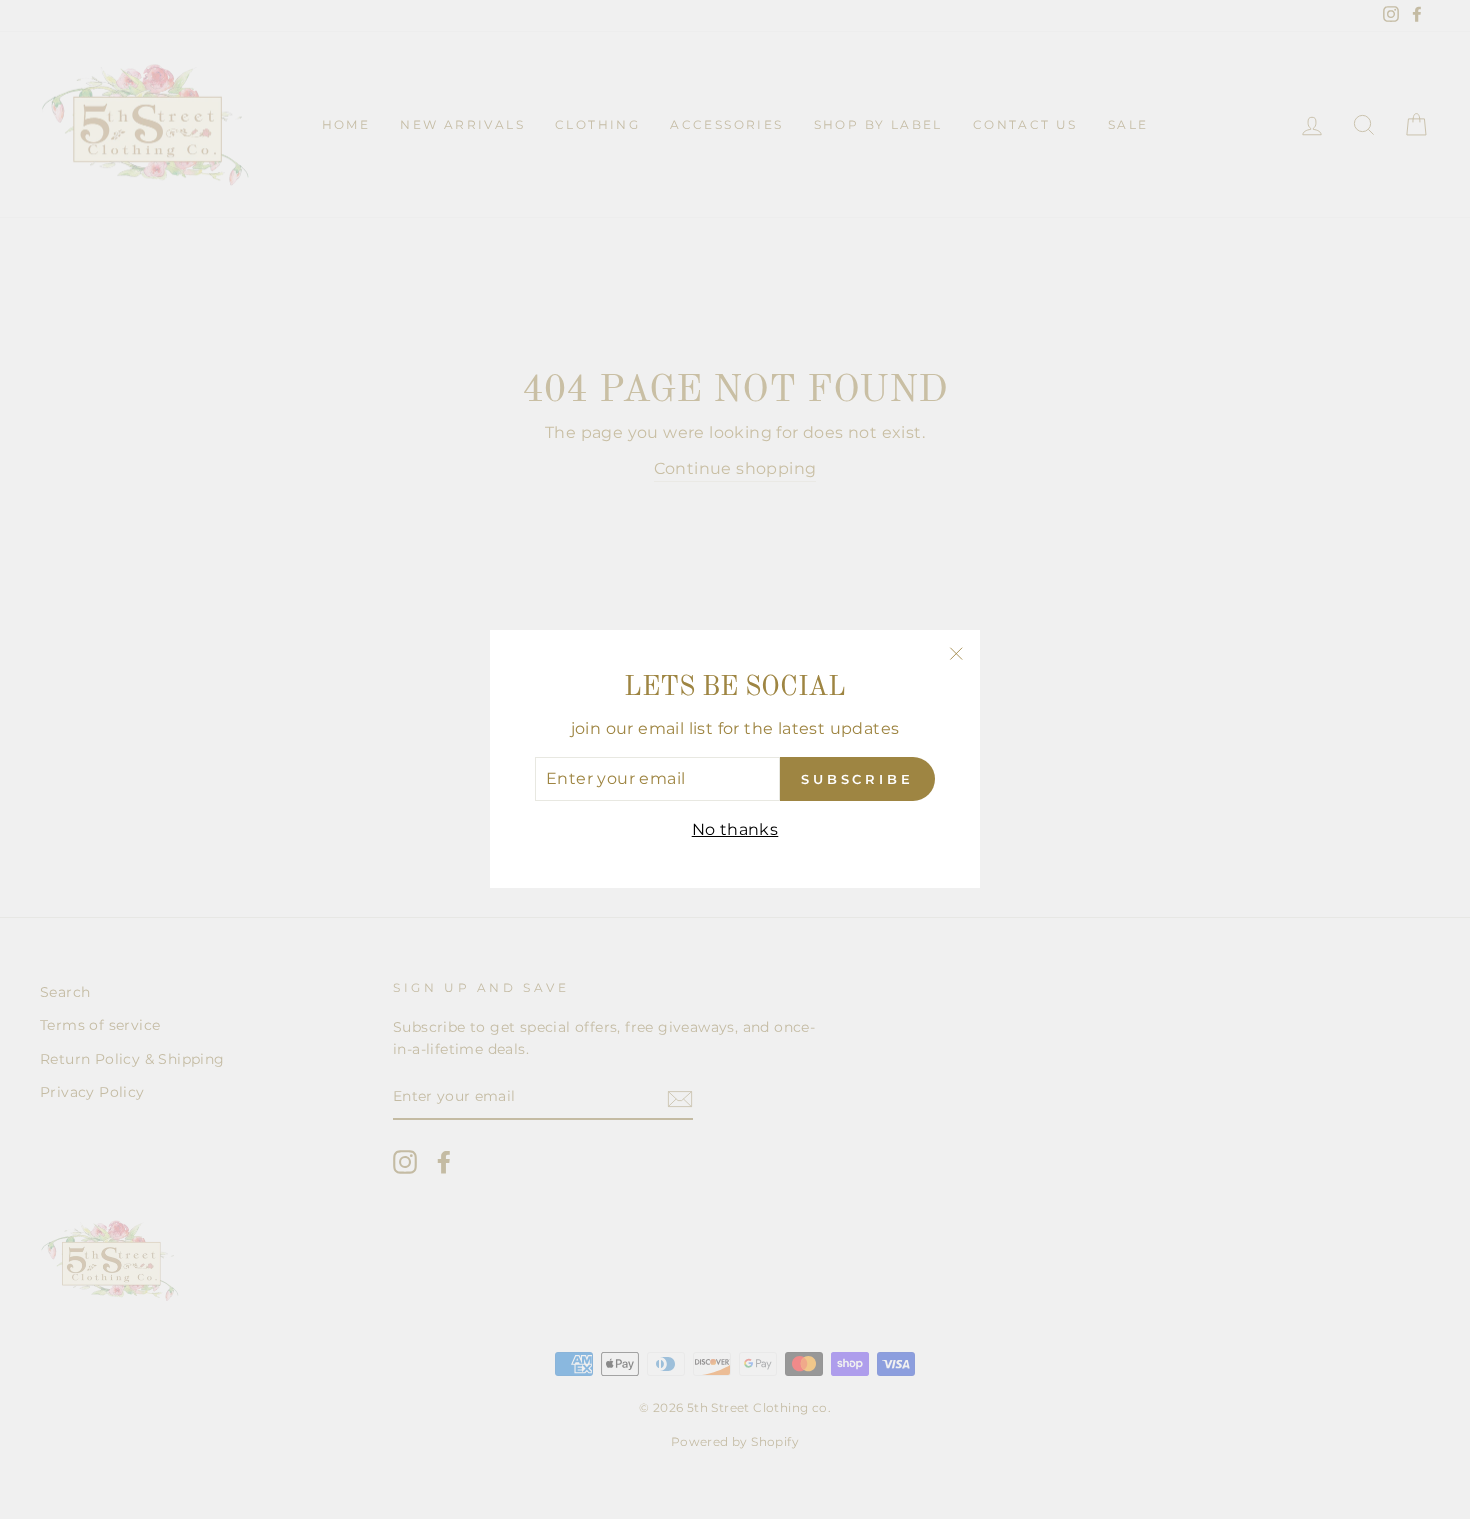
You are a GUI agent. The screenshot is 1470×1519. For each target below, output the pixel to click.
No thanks (735, 829)
